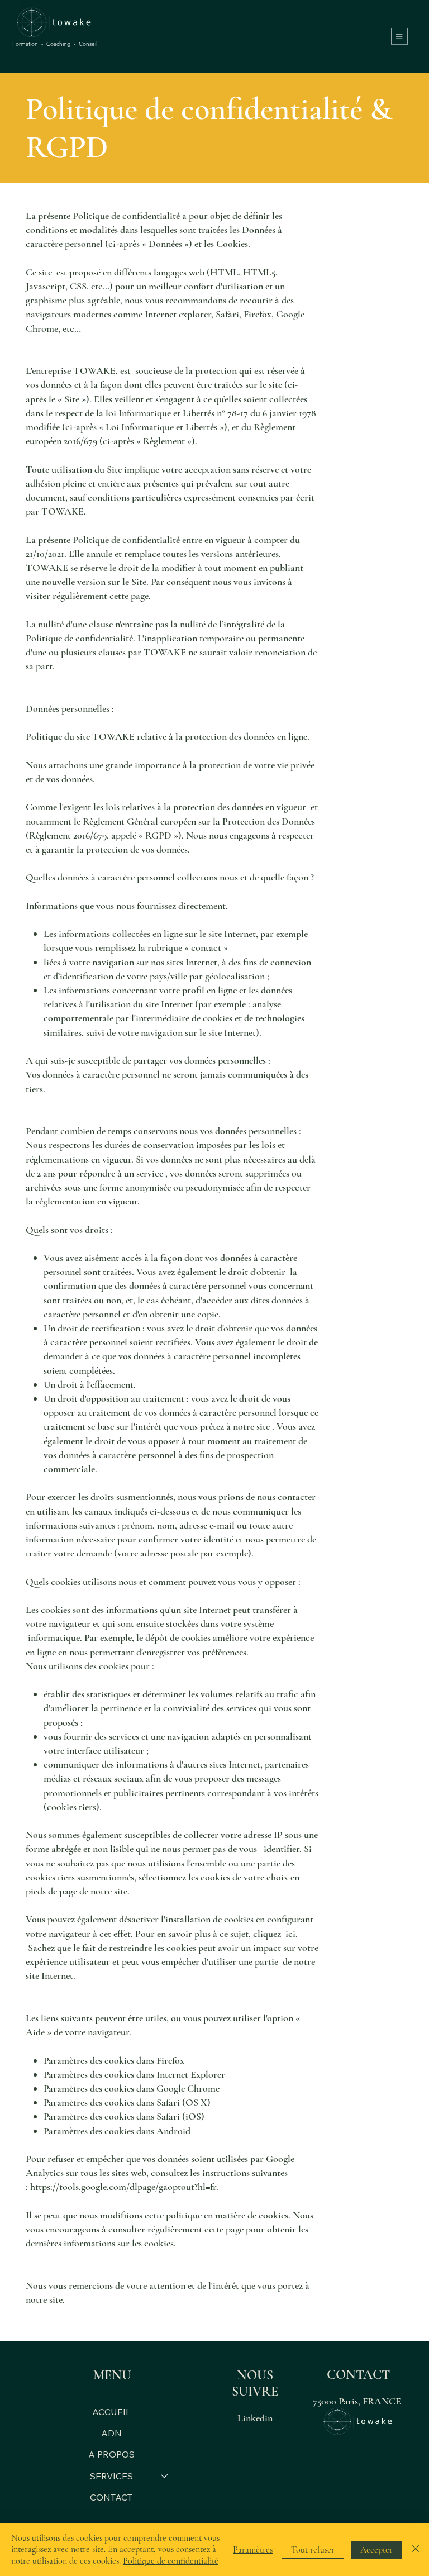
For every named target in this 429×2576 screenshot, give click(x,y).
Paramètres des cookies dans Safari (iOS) (124, 2116)
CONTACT (111, 2497)
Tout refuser (313, 2550)
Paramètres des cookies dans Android (117, 2131)
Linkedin (255, 2418)
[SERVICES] (165, 2476)
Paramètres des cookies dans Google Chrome (132, 2088)
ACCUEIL (111, 2412)
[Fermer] (416, 2550)
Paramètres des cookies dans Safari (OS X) (127, 2102)
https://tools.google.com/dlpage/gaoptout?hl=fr (123, 2187)
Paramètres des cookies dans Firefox (114, 2060)
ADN (111, 2433)
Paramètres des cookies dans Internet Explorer (134, 2074)
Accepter (376, 2550)
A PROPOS (111, 2454)
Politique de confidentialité (171, 2561)
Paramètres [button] (253, 2550)
